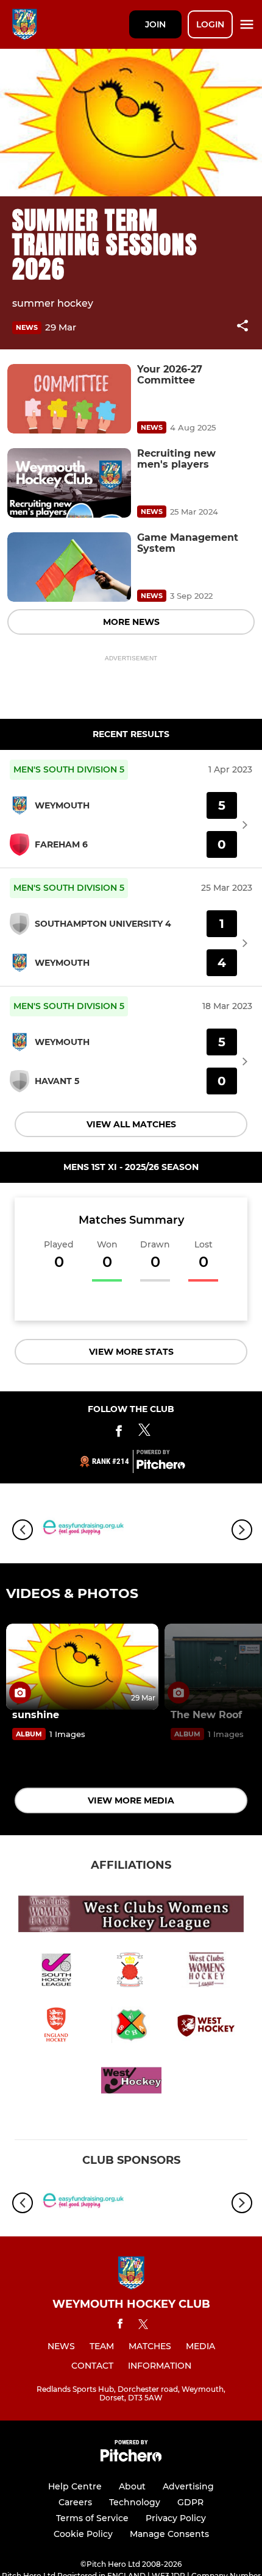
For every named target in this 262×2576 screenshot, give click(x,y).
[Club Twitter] (144, 1433)
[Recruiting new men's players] (69, 483)
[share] (243, 327)
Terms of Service (92, 2518)
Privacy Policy (176, 2518)
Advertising (188, 2486)
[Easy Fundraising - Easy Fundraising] (82, 1529)
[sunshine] (82, 1667)
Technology (135, 2502)
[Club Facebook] (119, 1433)
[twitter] (143, 2326)
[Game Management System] (69, 567)
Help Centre (75, 2486)
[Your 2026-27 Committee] (69, 399)
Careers (75, 2502)
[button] (243, 328)
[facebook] (120, 2326)
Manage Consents (169, 2534)
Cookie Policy (83, 2534)
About (132, 2486)
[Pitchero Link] (161, 1466)
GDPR (190, 2502)
